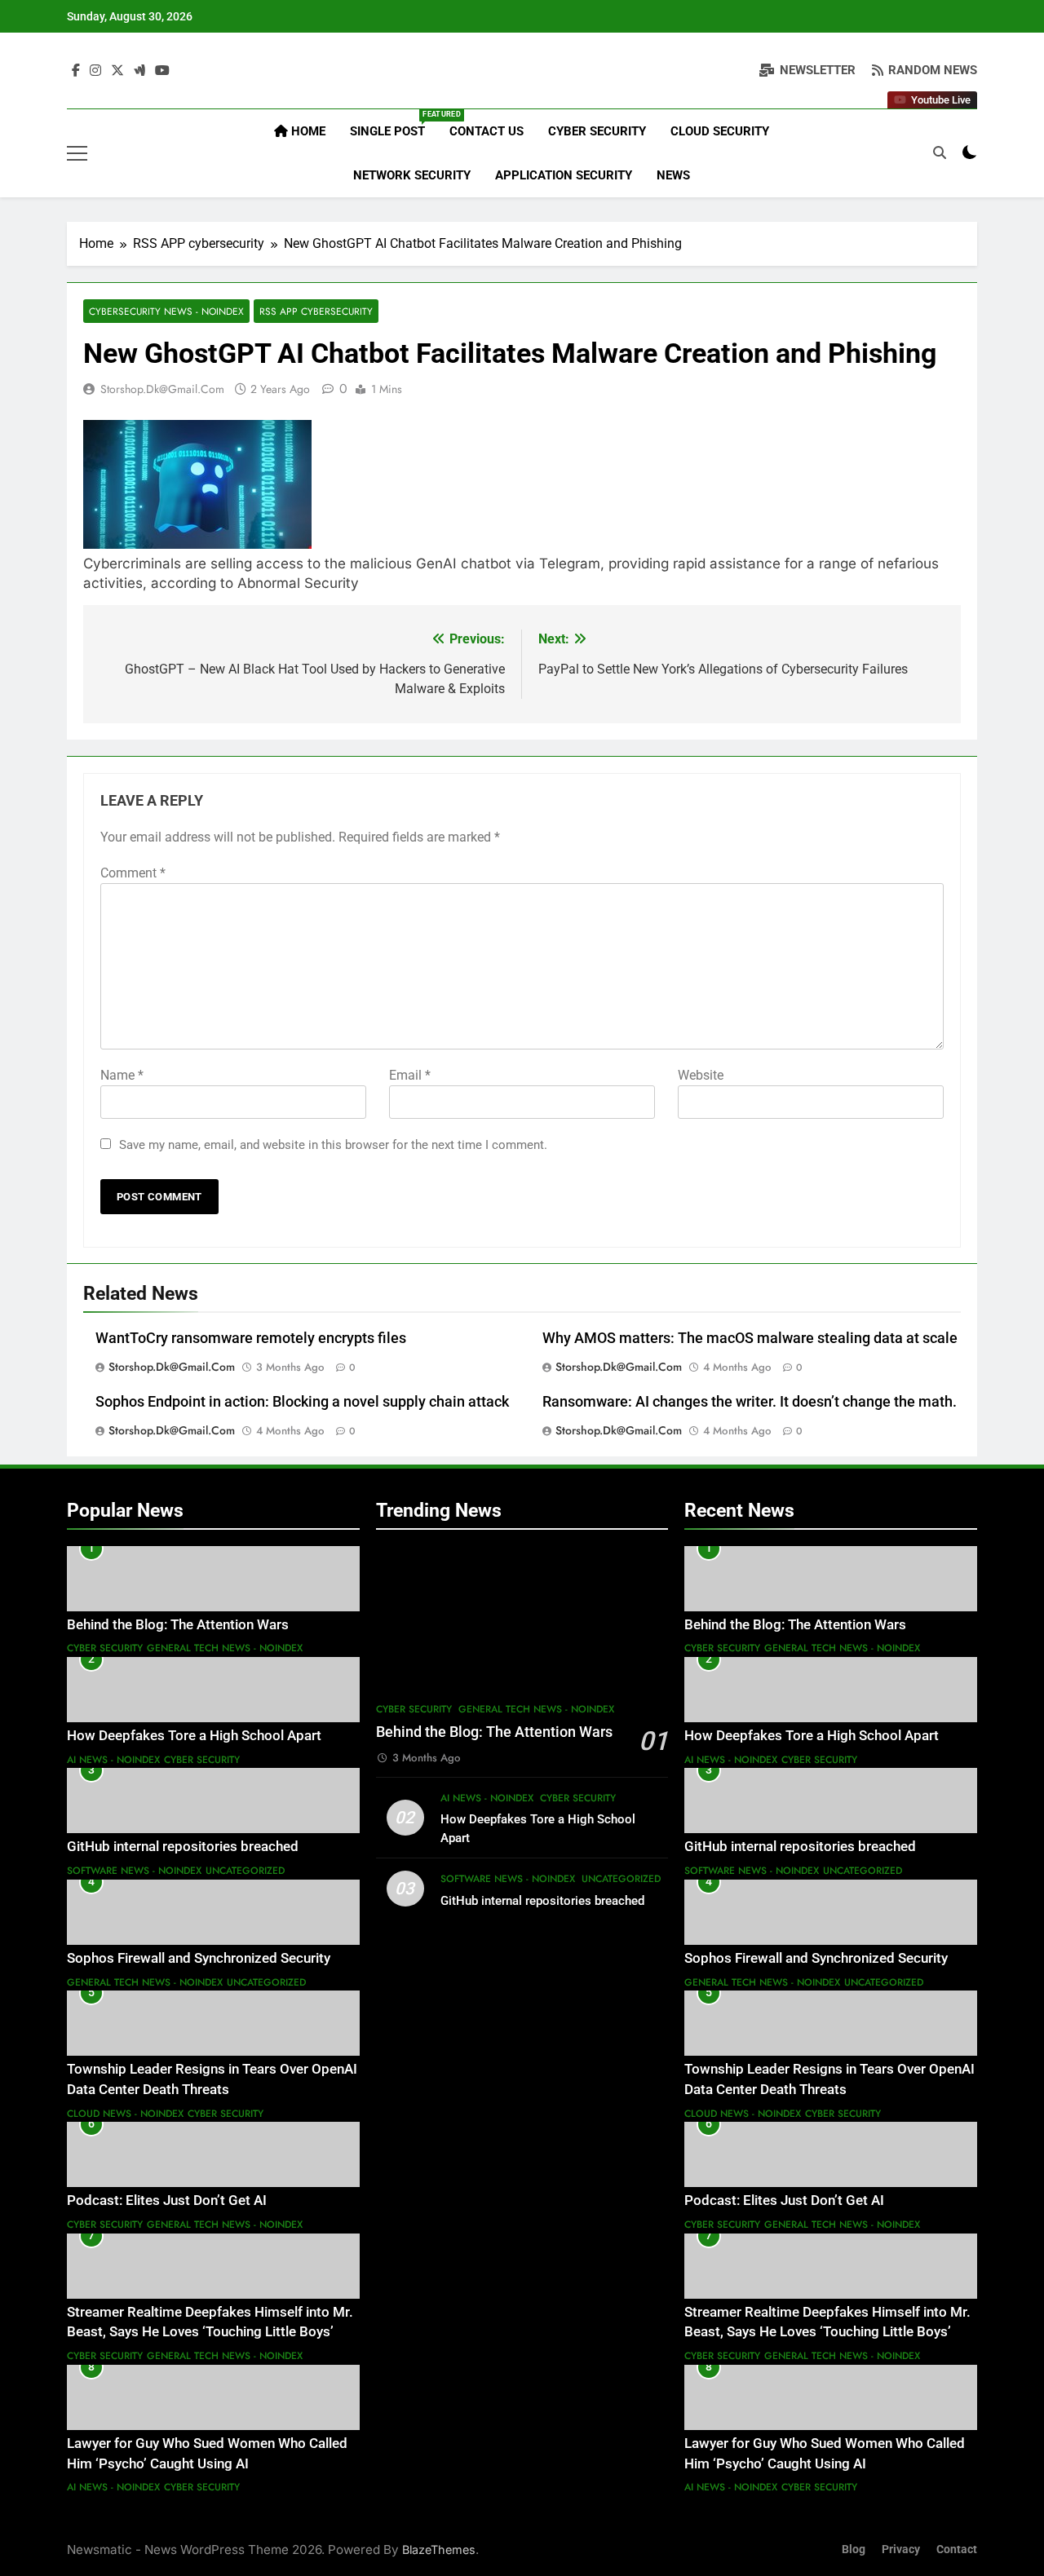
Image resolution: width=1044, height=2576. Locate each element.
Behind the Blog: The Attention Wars (178, 1625)
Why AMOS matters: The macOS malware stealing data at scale (750, 1338)
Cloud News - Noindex (125, 2114)
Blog (854, 2549)
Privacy (901, 2549)
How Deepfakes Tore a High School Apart (194, 1736)
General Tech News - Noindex (225, 1648)
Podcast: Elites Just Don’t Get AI (167, 2200)
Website (701, 1075)
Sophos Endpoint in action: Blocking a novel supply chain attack (302, 1402)
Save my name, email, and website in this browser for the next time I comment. (333, 1145)
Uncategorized (245, 1871)
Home (307, 131)
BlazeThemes (439, 2549)
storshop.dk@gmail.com (162, 389)
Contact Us (487, 131)
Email (410, 1075)
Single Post (394, 124)
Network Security (412, 175)
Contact (957, 2549)
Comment (133, 873)
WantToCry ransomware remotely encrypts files (251, 1338)
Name (122, 1075)
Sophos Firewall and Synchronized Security (199, 1958)
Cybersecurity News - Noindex (166, 311)
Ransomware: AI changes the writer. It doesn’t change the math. (750, 1402)
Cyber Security (597, 131)
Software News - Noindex (134, 1871)
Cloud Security (720, 131)
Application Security (564, 175)
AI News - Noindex (113, 1760)
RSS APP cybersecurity (316, 311)
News (673, 175)
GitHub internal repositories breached (183, 1847)
